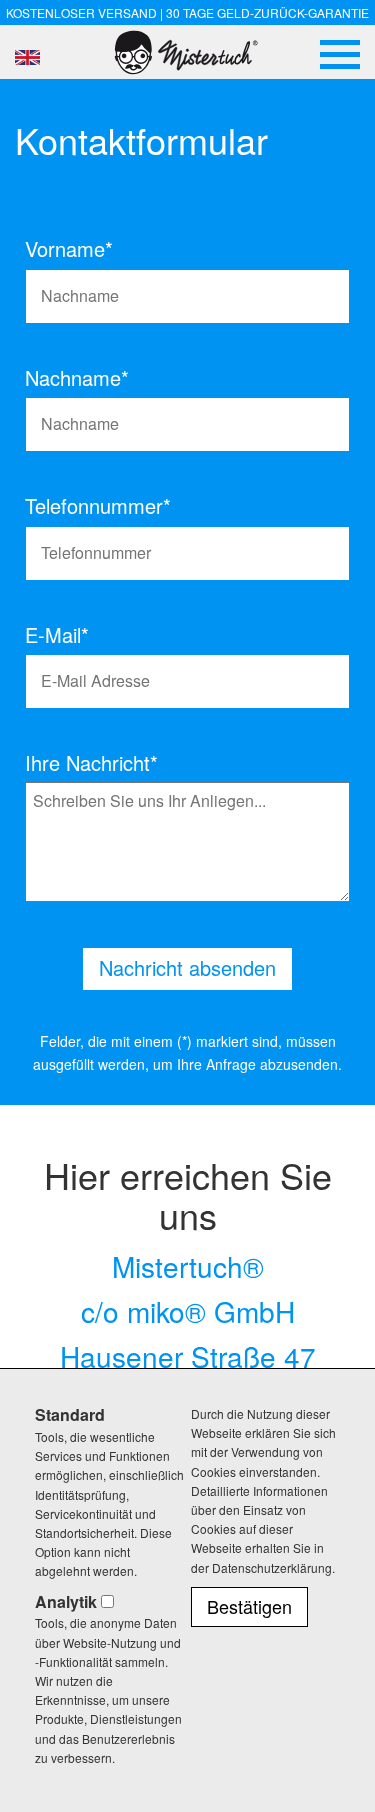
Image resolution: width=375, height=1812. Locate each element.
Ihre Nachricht (91, 763)
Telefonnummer (65, 506)
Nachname (65, 378)
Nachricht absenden (187, 967)
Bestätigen (249, 1606)
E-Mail (65, 635)
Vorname (65, 249)
